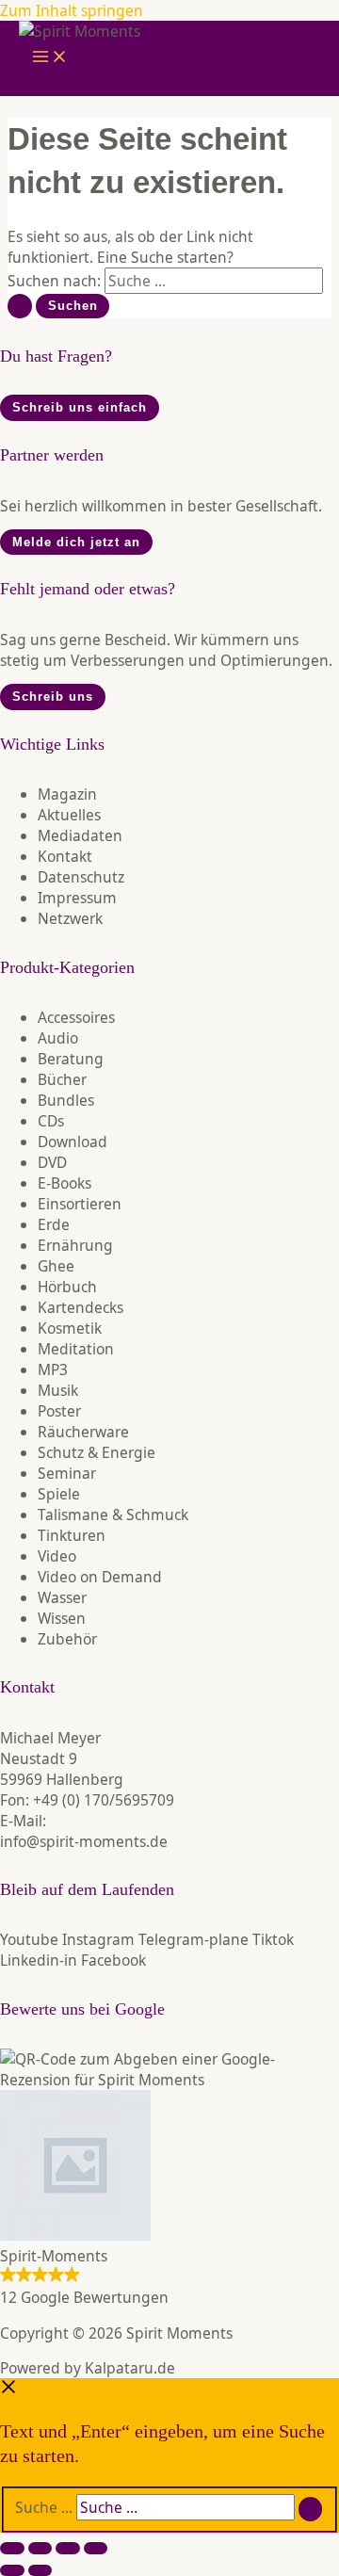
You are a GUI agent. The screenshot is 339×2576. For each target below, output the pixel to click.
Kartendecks (81, 1307)
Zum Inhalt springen (72, 10)
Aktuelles (69, 815)
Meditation (76, 1349)
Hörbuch (67, 1287)
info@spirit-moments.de (84, 1841)
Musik (58, 1390)
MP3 (53, 1369)
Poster (59, 1411)
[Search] (311, 2509)
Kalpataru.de (130, 2368)
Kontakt (65, 856)
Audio (58, 1038)
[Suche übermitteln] (20, 306)
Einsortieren (80, 1204)
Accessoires (76, 1017)
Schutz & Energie (97, 1452)
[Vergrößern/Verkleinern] (12, 2548)
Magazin (67, 794)
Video (57, 1556)
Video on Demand (100, 1577)
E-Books (65, 1183)
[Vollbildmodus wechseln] (40, 2548)
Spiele (59, 1494)
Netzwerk (70, 918)
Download (73, 1142)
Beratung (71, 1059)
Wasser (62, 1597)
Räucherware (83, 1432)
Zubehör (67, 1639)
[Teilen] (68, 2548)
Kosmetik (70, 1328)
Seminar (67, 1473)
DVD (52, 1162)
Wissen (62, 1618)
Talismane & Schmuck (113, 1515)
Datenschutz (81, 877)
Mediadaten (80, 835)
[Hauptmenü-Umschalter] (50, 58)
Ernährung (75, 1245)
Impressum (77, 898)
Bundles (66, 1100)
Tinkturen (72, 1535)
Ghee (56, 1266)
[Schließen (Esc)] (96, 2548)
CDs (51, 1121)
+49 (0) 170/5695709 (104, 1800)
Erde (54, 1224)
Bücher (62, 1079)
